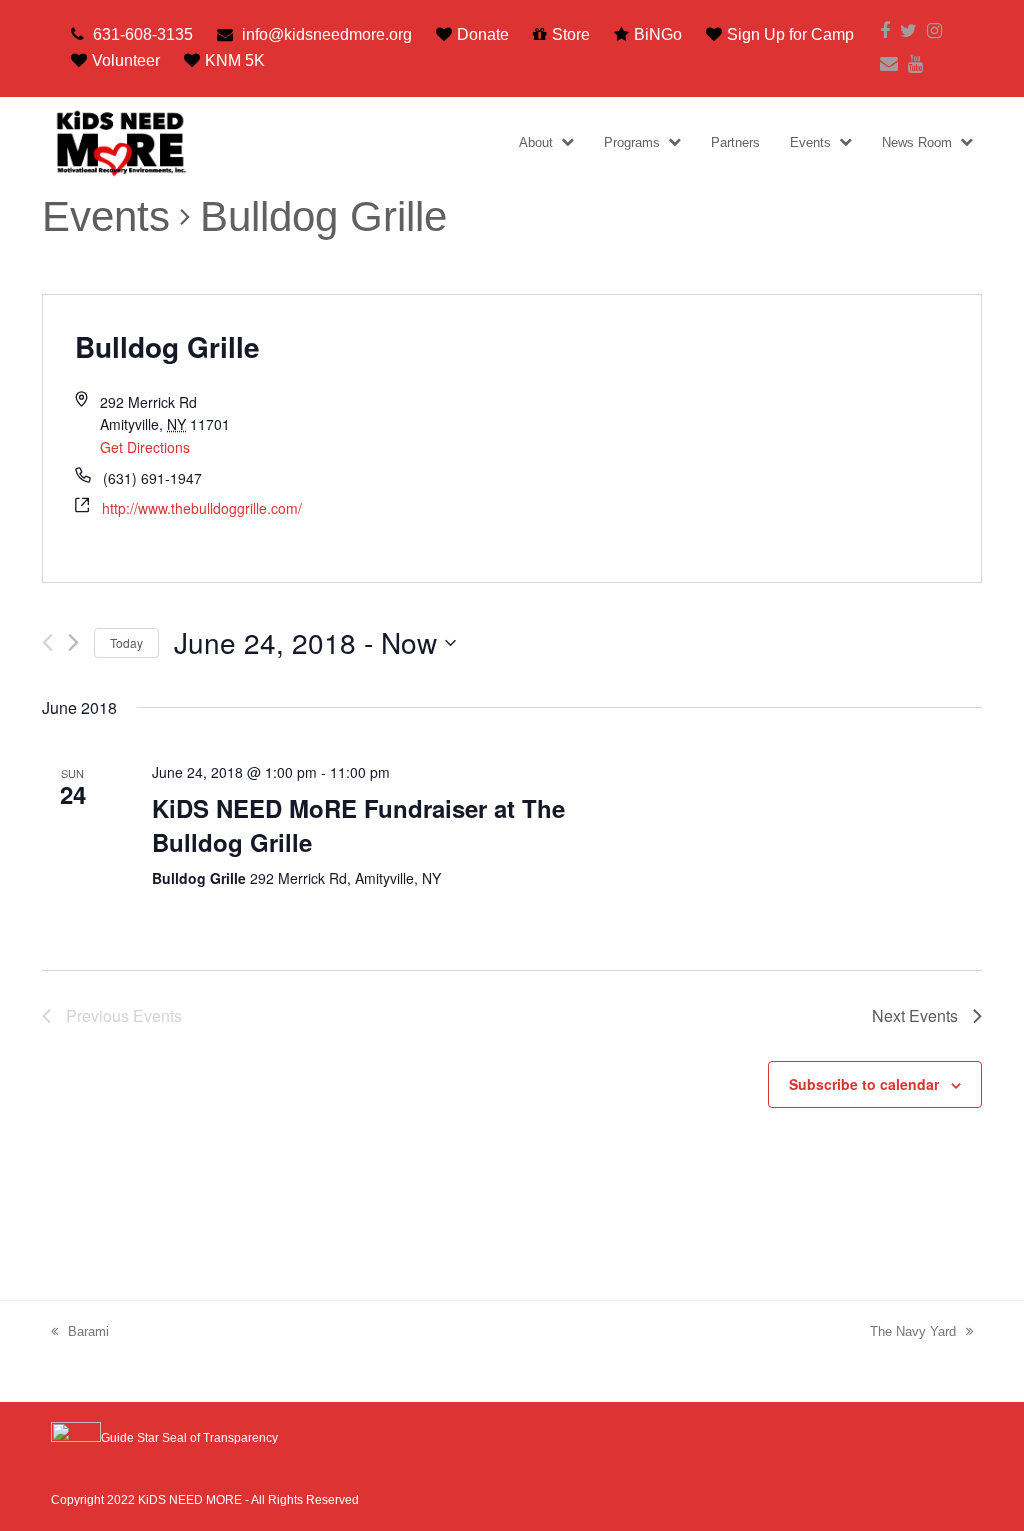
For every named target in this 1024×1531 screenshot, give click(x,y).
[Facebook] (885, 31)
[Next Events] (73, 642)
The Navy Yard (913, 1331)
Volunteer (126, 60)
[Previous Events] (47, 642)
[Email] (889, 64)
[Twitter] (908, 31)
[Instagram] (934, 31)
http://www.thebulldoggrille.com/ (202, 508)
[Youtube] (915, 64)
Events (106, 216)
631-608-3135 (143, 34)
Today (126, 642)
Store (571, 34)
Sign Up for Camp (790, 34)
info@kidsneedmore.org (327, 34)
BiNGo (658, 34)
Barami (88, 1331)
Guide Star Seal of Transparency (189, 1438)
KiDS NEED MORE (190, 1500)
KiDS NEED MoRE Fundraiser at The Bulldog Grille (358, 825)
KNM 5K (235, 60)
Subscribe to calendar (864, 1084)
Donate (483, 34)
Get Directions (145, 447)
